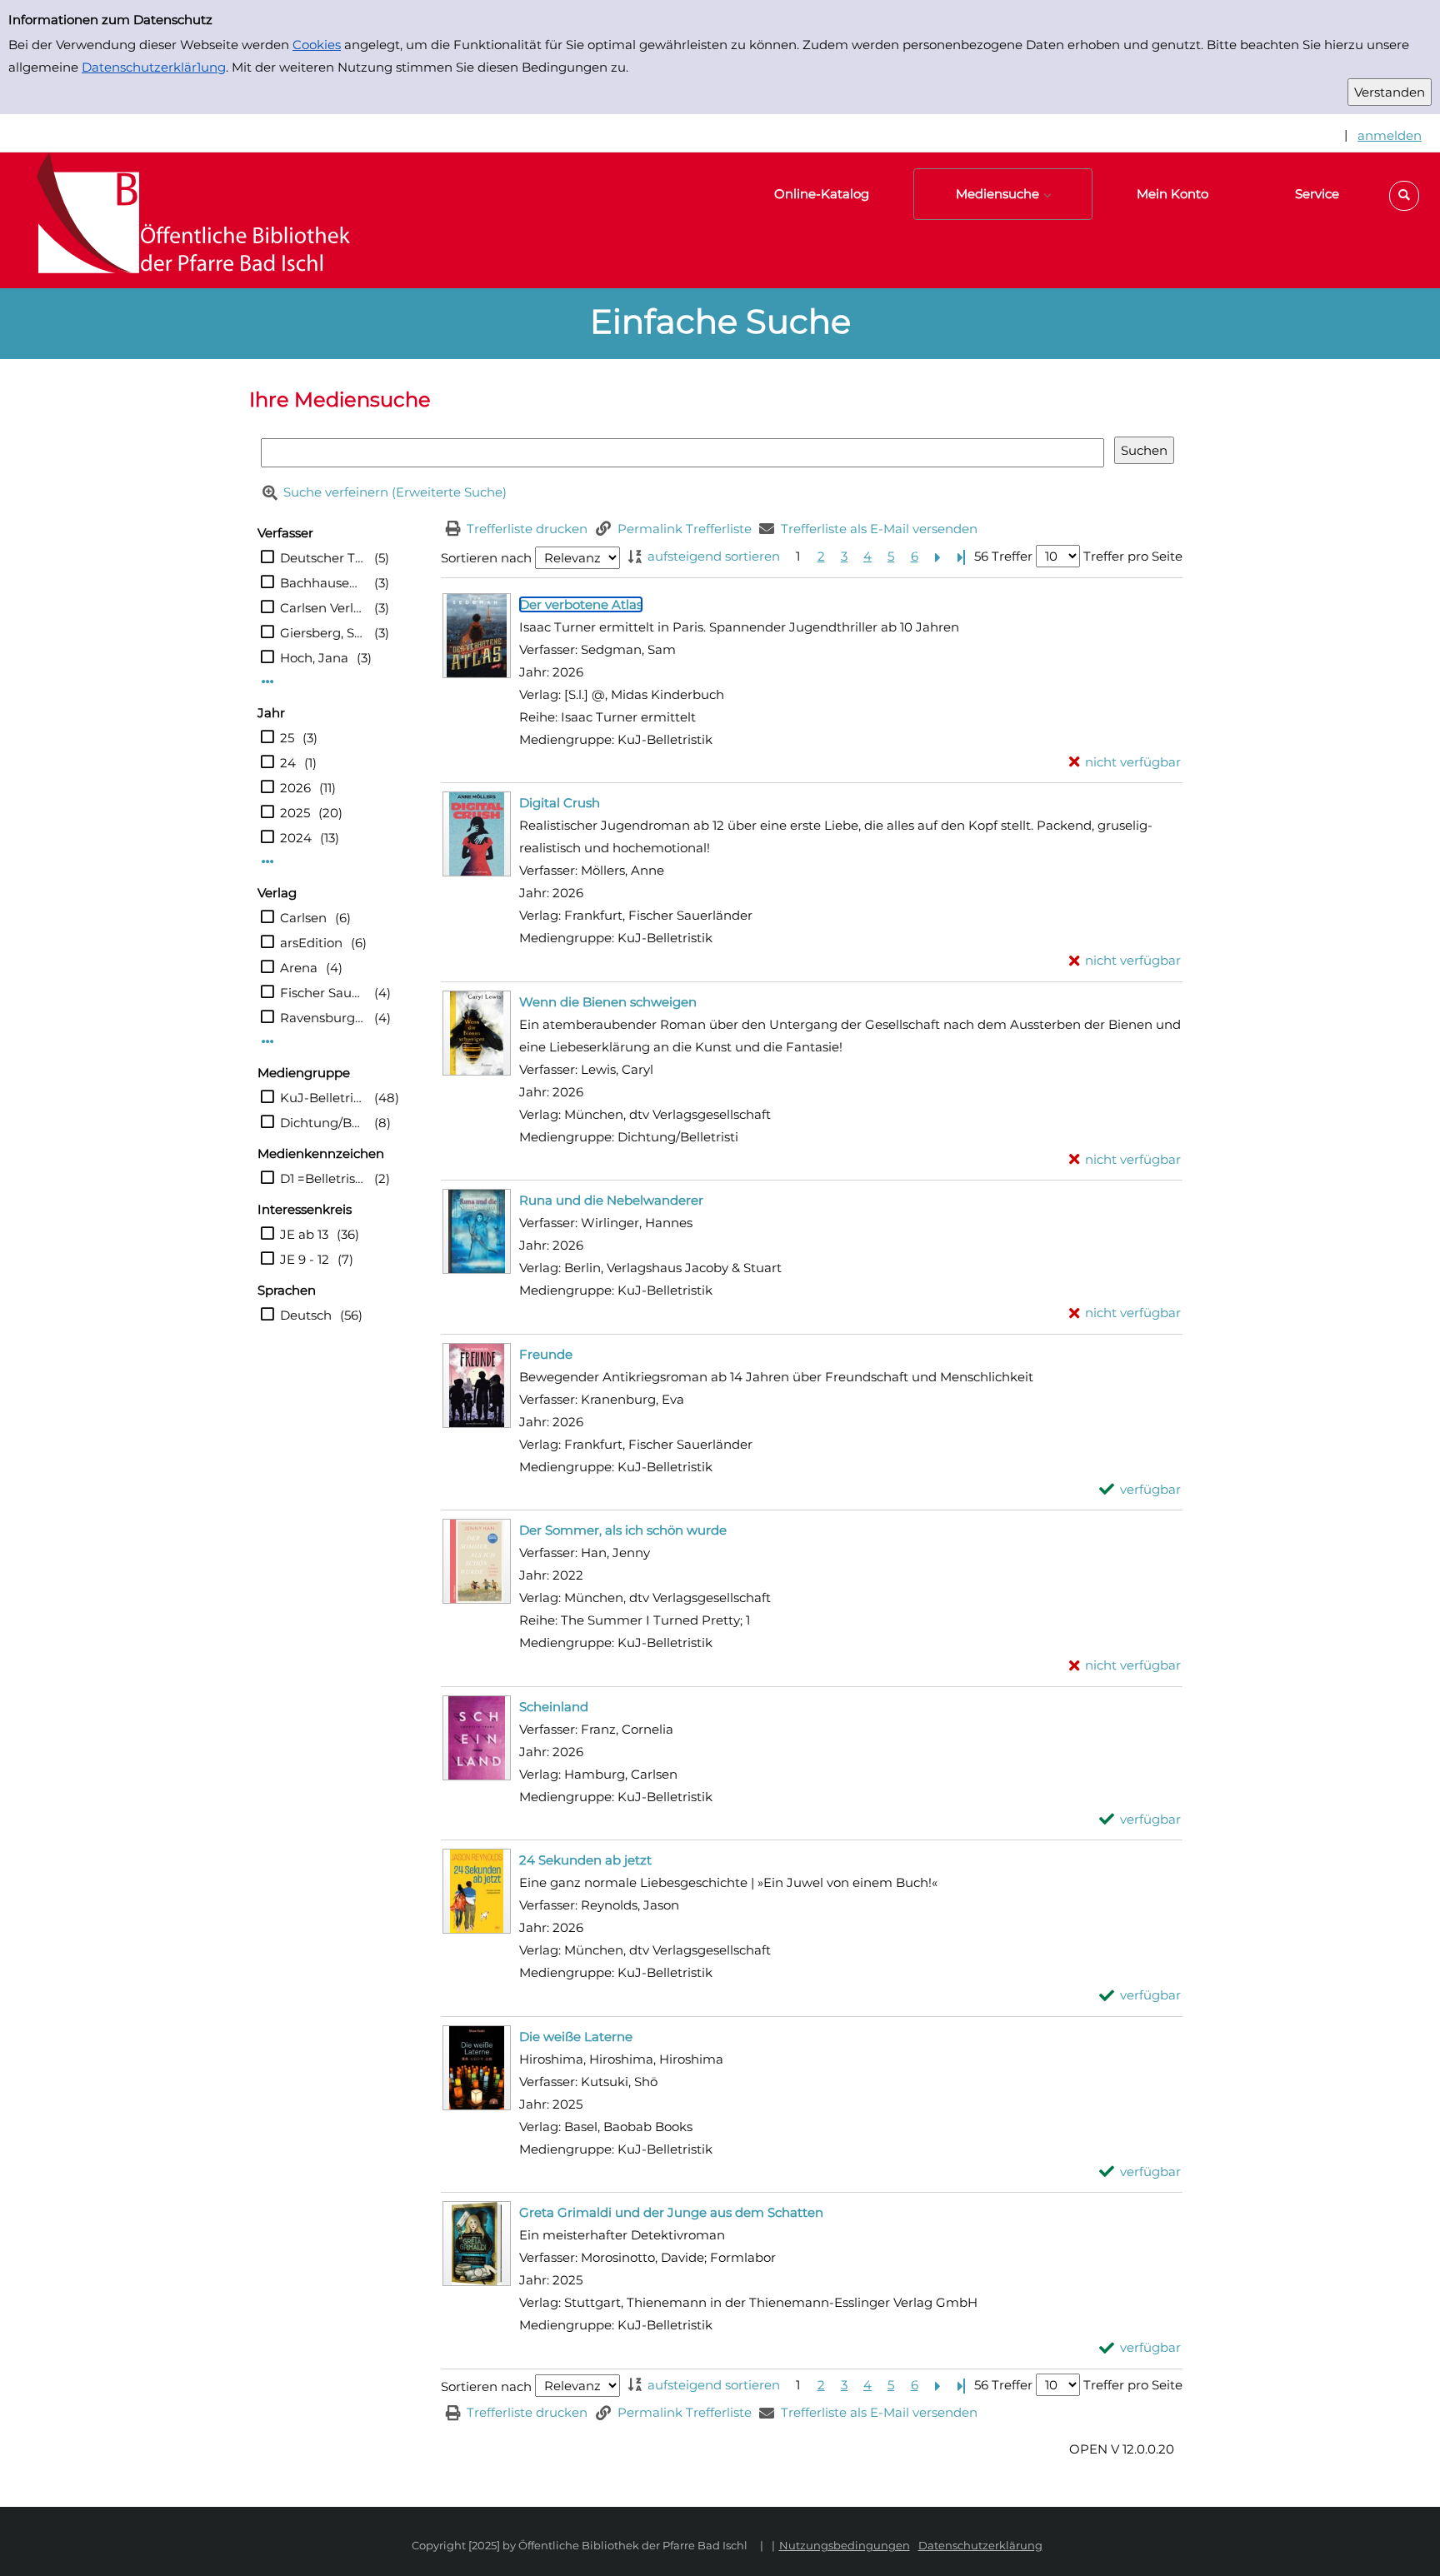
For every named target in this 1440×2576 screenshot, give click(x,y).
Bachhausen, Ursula (323, 583)
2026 (295, 788)
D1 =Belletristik (323, 1178)
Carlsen (303, 918)
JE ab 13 (304, 1234)
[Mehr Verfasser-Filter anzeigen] (268, 682)
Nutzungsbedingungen (845, 2545)
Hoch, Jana (314, 658)
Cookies (317, 45)
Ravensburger (323, 1018)
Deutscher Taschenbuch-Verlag (323, 558)
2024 (296, 838)
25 (287, 738)
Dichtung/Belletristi (323, 1123)
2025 (295, 813)
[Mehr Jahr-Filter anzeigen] (268, 862)
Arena (299, 968)
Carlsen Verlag (323, 608)
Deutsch (306, 1315)
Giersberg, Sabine (323, 633)
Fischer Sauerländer (323, 993)
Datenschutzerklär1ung (154, 67)
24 (288, 763)
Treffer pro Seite (1133, 556)
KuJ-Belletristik (323, 1098)
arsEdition (311, 943)
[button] (1404, 196)
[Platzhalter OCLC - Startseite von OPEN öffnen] (183, 220)
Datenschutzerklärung (980, 2545)
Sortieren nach (486, 558)
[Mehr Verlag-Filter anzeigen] (268, 1042)
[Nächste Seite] (937, 556)
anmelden (1390, 135)
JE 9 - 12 (305, 1259)
